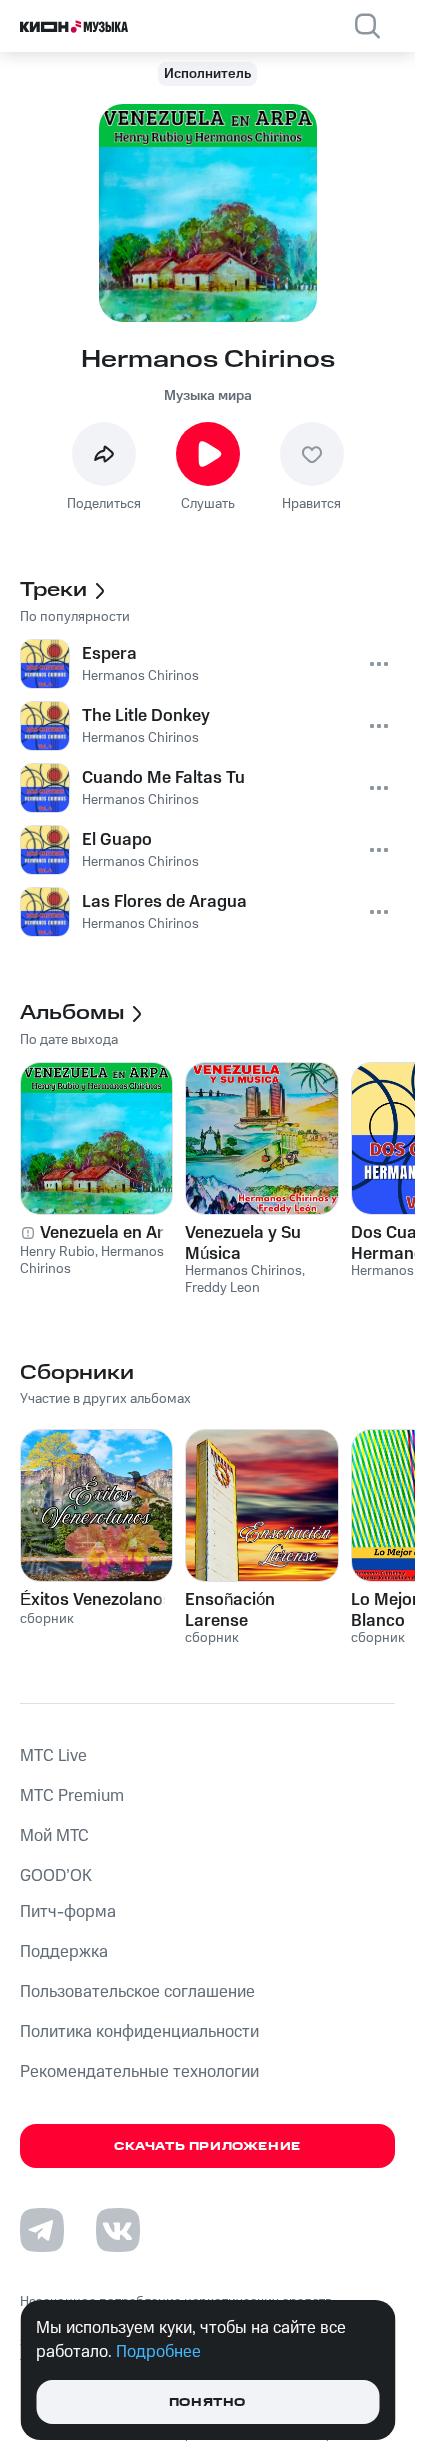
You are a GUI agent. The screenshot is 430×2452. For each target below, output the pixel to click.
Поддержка (64, 1952)
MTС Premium (72, 1796)
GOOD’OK (56, 1876)
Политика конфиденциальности (139, 2032)
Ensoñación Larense (230, 1610)
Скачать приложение (207, 2146)
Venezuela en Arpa (112, 1233)
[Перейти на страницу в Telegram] (42, 2230)
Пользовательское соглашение (137, 1992)
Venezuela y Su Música (243, 1243)
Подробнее (158, 2352)
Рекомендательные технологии (139, 2072)
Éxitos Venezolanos (96, 1600)
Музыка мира (208, 396)
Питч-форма (68, 1912)
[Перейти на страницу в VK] (118, 2230)
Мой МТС (54, 1836)
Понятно (207, 2402)
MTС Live (53, 1756)
